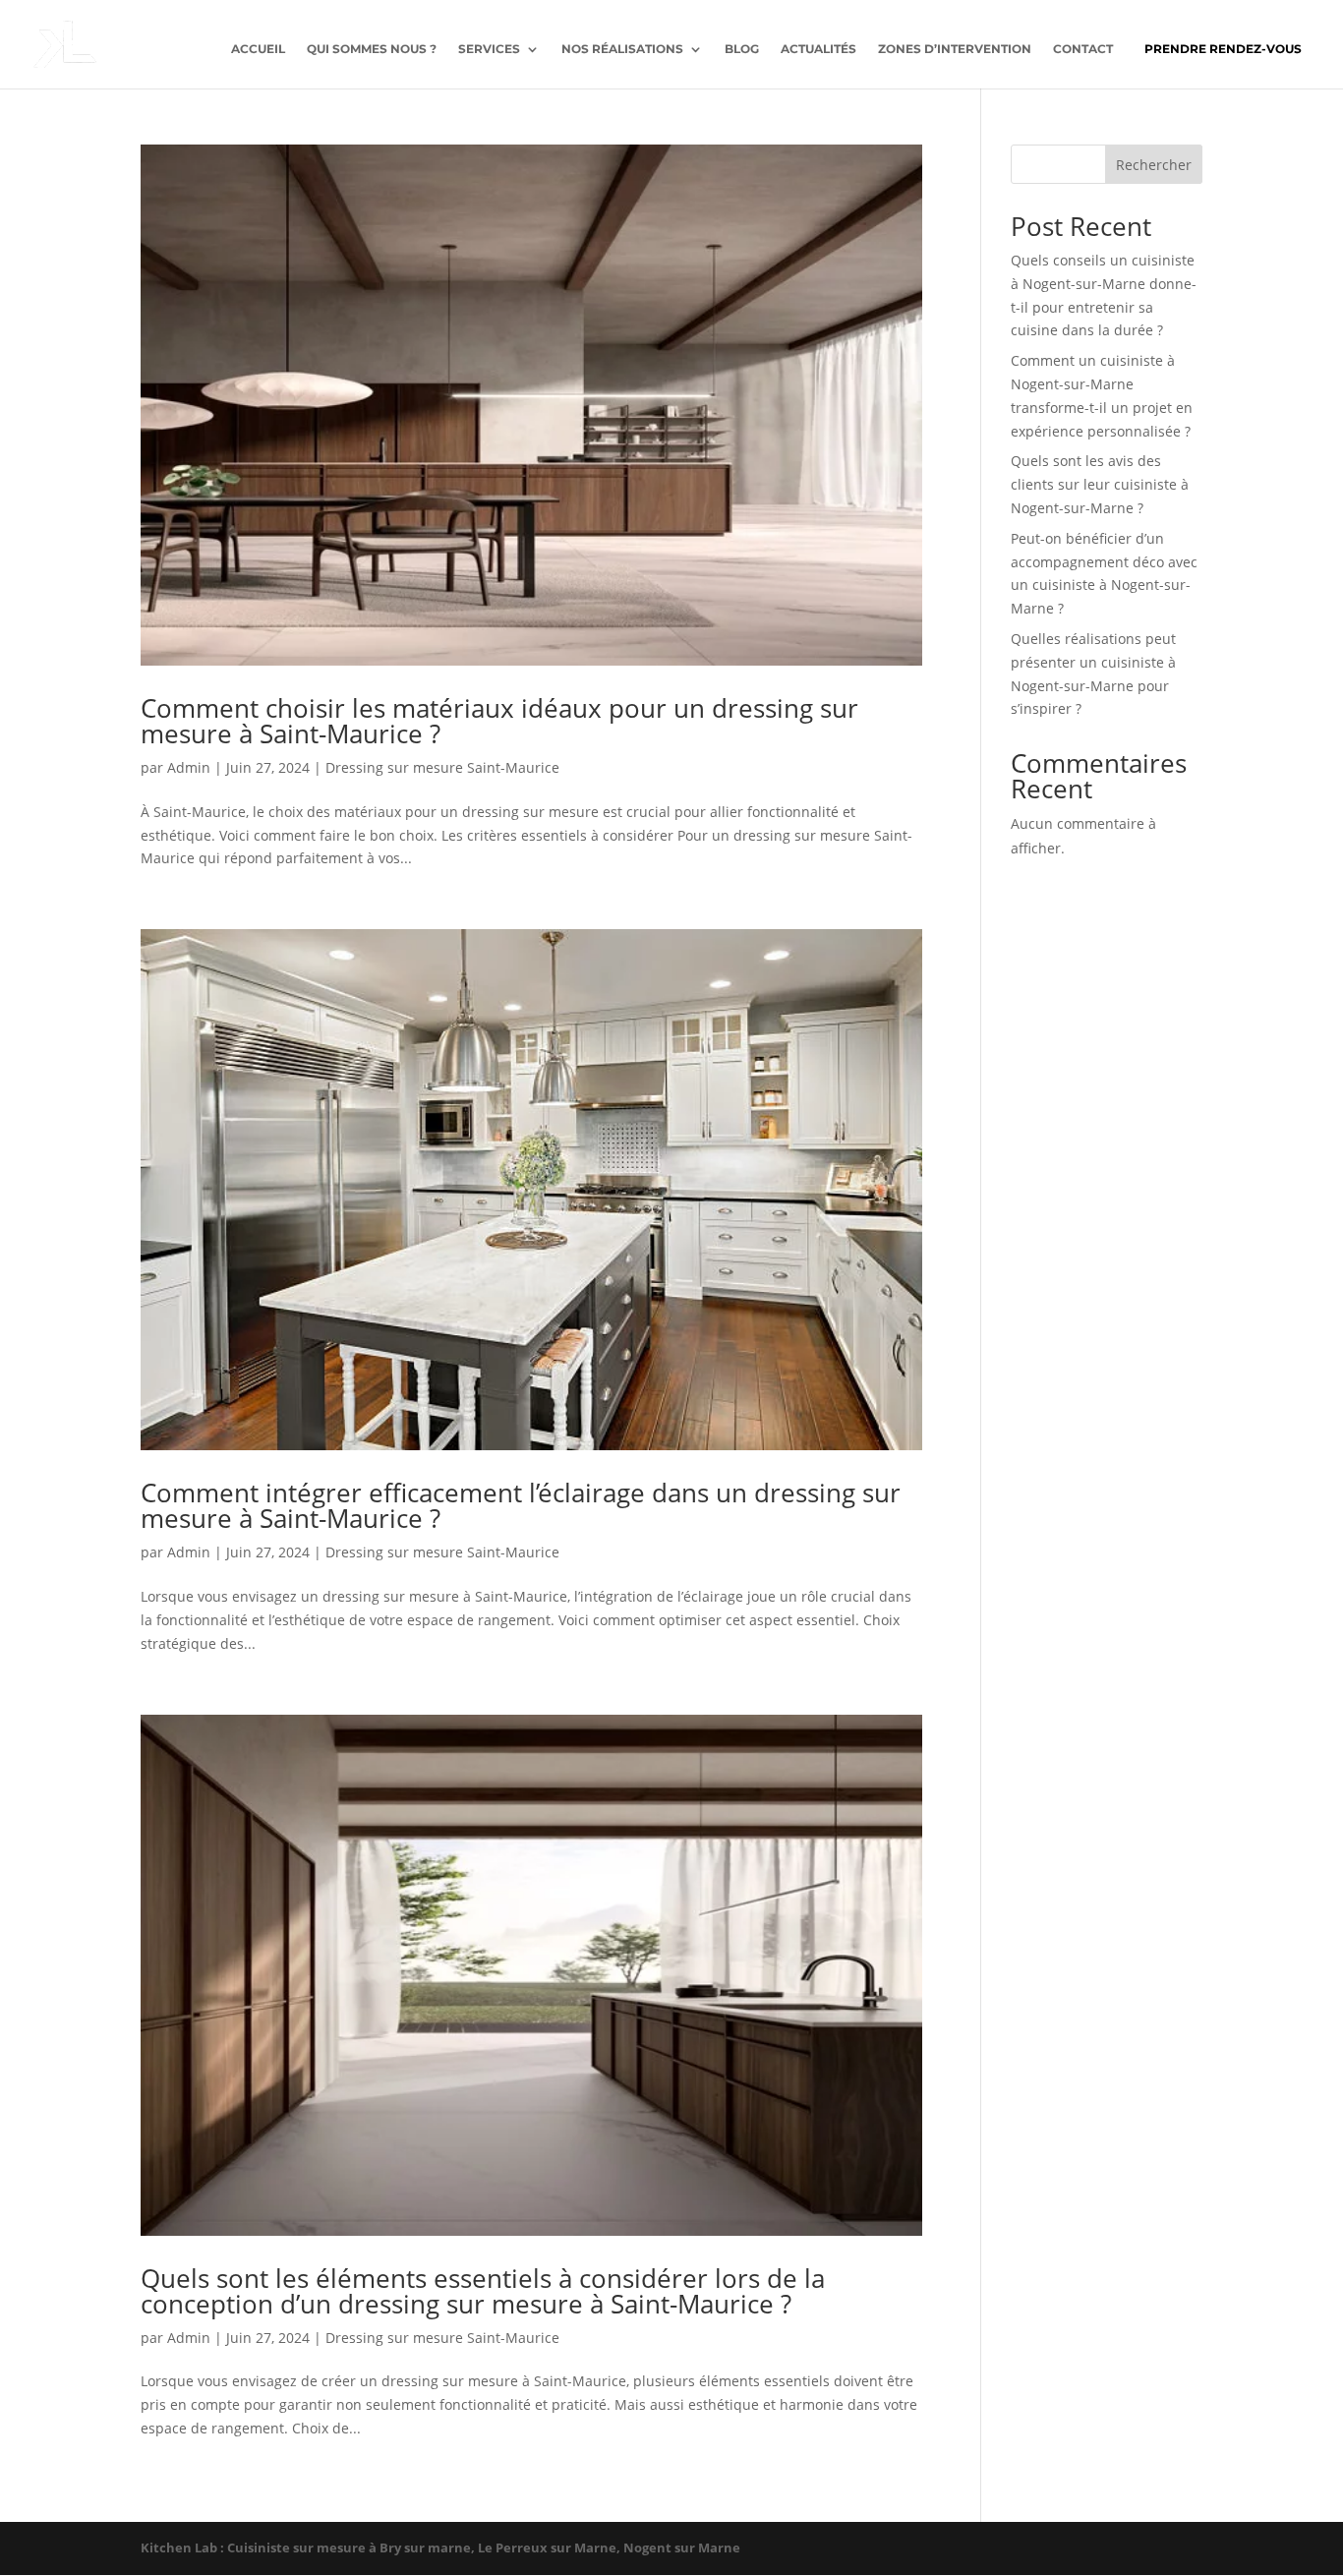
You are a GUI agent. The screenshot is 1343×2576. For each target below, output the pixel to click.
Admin (189, 767)
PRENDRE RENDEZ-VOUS (1223, 49)
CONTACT (1083, 49)
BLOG (742, 49)
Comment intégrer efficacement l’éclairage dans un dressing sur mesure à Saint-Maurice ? (521, 1505)
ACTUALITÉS (818, 49)
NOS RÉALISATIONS (622, 49)
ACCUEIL (258, 49)
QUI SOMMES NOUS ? (372, 49)
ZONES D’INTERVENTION (955, 49)
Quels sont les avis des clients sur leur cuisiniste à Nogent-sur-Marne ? (1100, 484)
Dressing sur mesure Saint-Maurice (442, 767)
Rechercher (1154, 165)
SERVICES (489, 49)
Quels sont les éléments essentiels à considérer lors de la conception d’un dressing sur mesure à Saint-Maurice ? (483, 2291)
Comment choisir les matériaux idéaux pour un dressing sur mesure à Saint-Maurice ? (499, 721)
